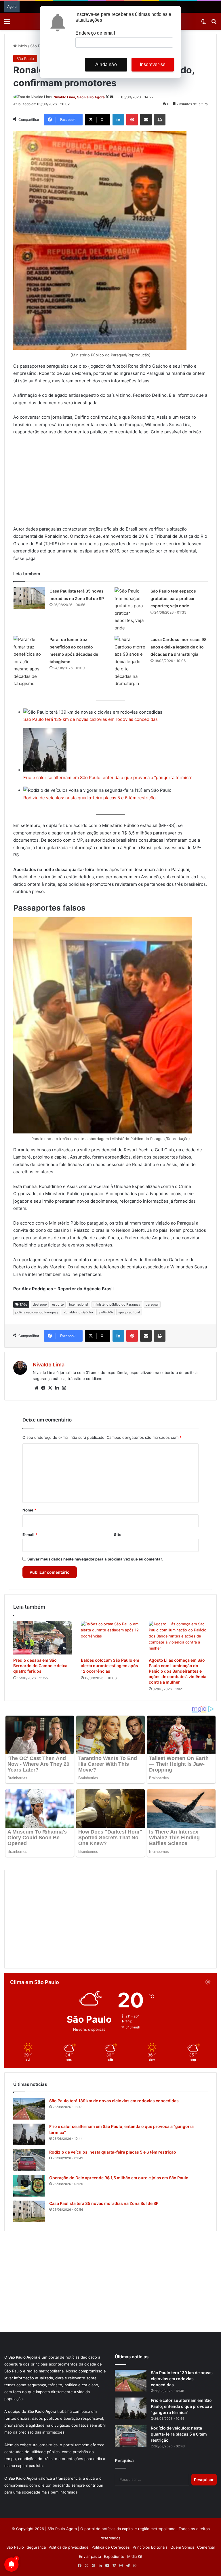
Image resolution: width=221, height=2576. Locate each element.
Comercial (206, 2547)
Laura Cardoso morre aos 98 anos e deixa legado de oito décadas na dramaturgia (179, 647)
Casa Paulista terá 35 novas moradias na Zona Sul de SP (104, 2203)
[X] (50, 1388)
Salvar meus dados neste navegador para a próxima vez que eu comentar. (95, 1559)
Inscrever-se (153, 64)
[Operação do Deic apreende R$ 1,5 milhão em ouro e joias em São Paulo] (29, 2186)
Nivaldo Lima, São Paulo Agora (79, 97)
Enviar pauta (90, 2556)
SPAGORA (106, 1312)
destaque (40, 1304)
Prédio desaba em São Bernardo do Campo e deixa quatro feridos (40, 1666)
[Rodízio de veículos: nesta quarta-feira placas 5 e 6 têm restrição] (29, 2160)
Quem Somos (182, 2547)
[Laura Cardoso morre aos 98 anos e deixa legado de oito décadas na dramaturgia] (130, 662)
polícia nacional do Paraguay (37, 1312)
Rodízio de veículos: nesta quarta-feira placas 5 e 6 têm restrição (89, 798)
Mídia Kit (135, 2556)
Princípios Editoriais (150, 2547)
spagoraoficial (129, 1312)
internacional (79, 1304)
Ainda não (106, 64)
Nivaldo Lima (49, 1365)
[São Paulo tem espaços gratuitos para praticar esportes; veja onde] (130, 609)
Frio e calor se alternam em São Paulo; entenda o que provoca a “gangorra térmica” (108, 777)
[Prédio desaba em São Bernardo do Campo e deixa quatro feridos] (43, 1638)
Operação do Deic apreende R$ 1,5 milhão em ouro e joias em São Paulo (119, 2178)
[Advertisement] (110, 483)
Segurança (36, 2547)
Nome (29, 1510)
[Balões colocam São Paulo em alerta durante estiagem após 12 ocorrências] (110, 1638)
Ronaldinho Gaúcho (78, 1312)
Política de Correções (111, 2547)
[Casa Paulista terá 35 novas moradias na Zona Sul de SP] (29, 598)
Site (118, 1535)
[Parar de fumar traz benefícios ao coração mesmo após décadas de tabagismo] (29, 662)
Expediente (114, 2556)
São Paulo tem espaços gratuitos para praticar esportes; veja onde (173, 598)
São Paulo (39, 46)
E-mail (30, 1535)
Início (22, 46)
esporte (58, 1304)
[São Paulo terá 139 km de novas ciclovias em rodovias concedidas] (29, 2109)
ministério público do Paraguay (117, 1304)
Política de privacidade (69, 2547)
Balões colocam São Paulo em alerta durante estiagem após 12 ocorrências (110, 1666)
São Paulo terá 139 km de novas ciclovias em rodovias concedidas (91, 719)
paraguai (152, 1304)
